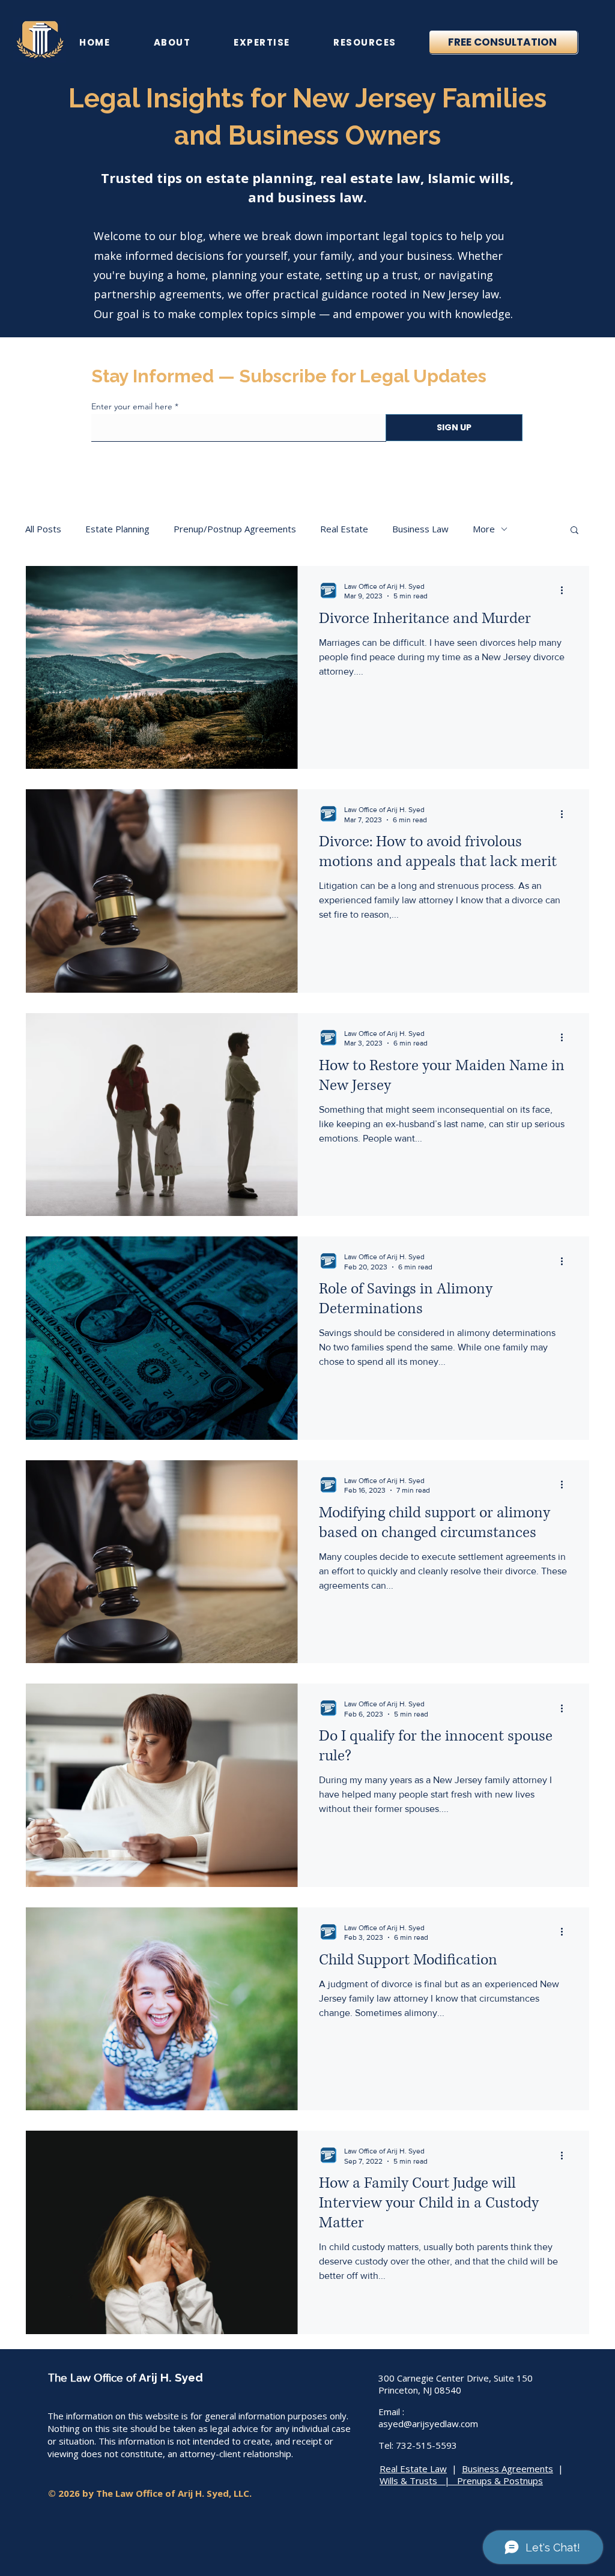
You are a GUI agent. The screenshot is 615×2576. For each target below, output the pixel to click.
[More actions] (566, 591)
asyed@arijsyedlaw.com (428, 2424)
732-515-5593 (426, 2445)
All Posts (43, 529)
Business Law (420, 529)
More (484, 529)
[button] (172, 42)
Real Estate (344, 529)
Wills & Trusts (408, 2481)
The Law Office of (93, 2378)
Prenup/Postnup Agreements (235, 529)
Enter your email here (132, 406)
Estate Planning (117, 529)
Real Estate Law (413, 2469)
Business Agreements (507, 2469)
